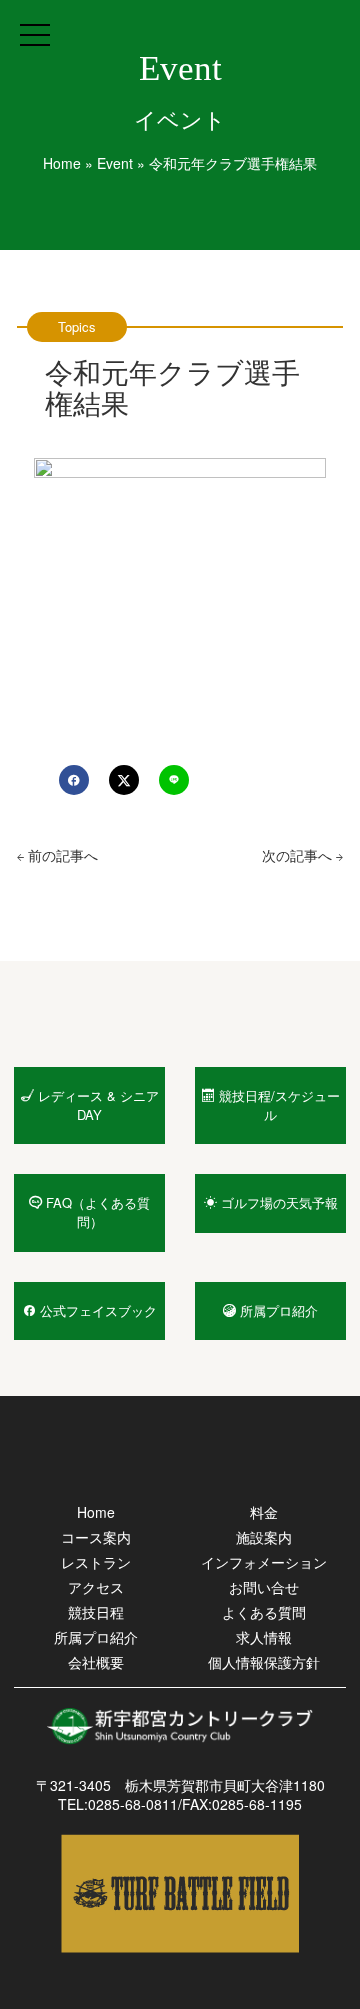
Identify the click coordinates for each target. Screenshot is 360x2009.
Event (115, 163)
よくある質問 (264, 1612)
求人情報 (264, 1637)
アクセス (96, 1587)
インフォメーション (264, 1562)
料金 (264, 1512)
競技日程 (96, 1612)
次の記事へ (299, 855)
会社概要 (96, 1662)
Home (62, 163)
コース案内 (96, 1537)
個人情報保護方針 (264, 1662)
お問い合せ (264, 1587)
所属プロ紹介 (96, 1637)
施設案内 (264, 1537)
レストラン (96, 1562)
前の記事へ (61, 855)
